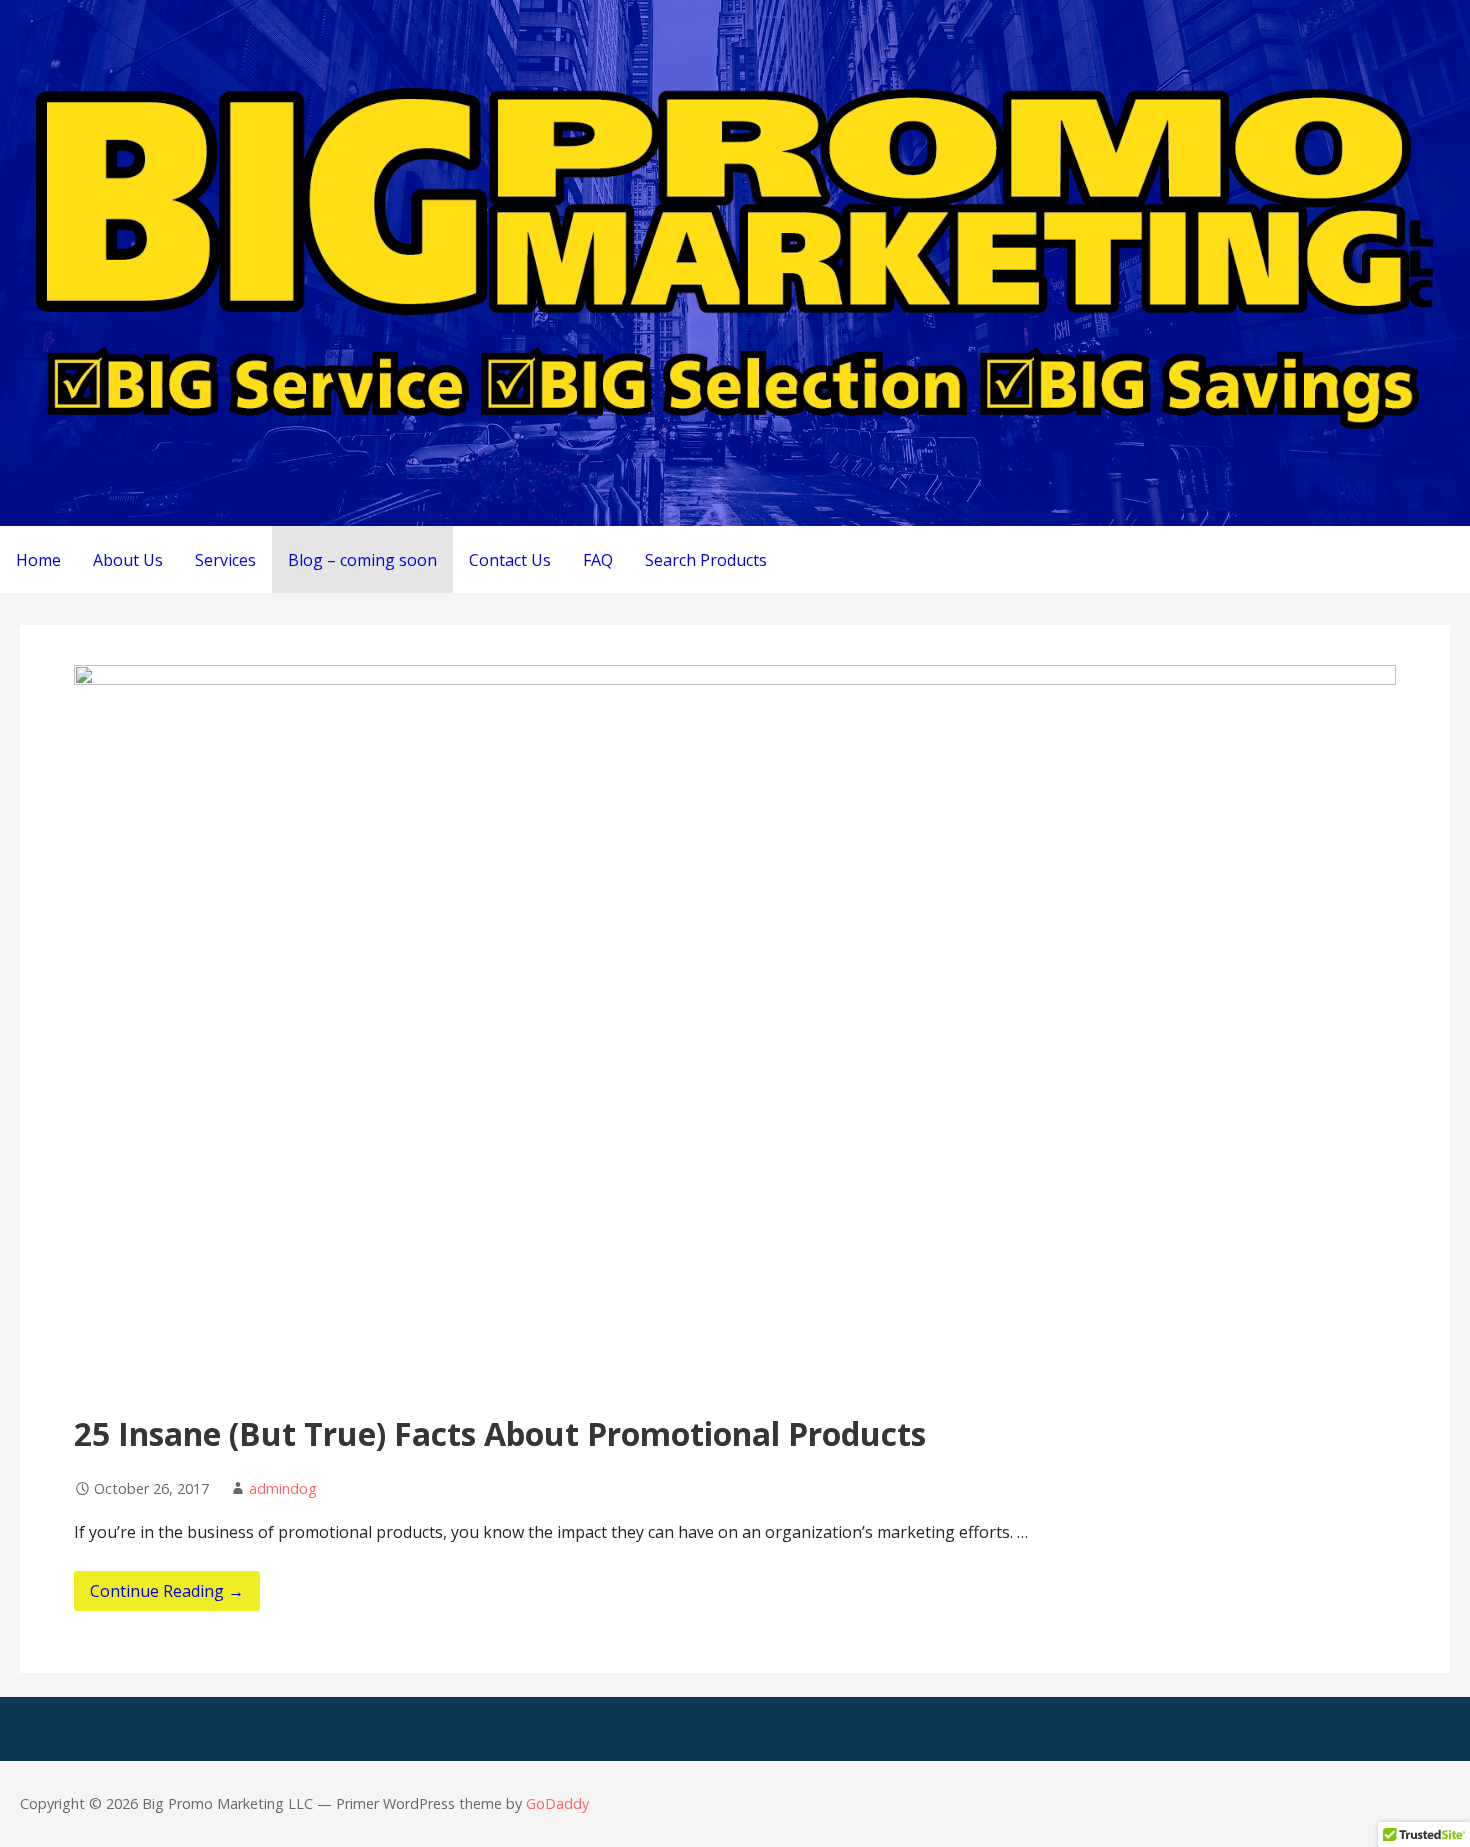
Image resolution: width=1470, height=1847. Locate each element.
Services (225, 560)
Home (38, 560)
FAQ (598, 560)
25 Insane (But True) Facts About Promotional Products (500, 1433)
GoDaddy (557, 1803)
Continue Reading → (167, 1591)
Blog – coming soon (362, 560)
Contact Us (510, 560)
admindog (283, 1488)
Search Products (706, 560)
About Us (128, 560)
